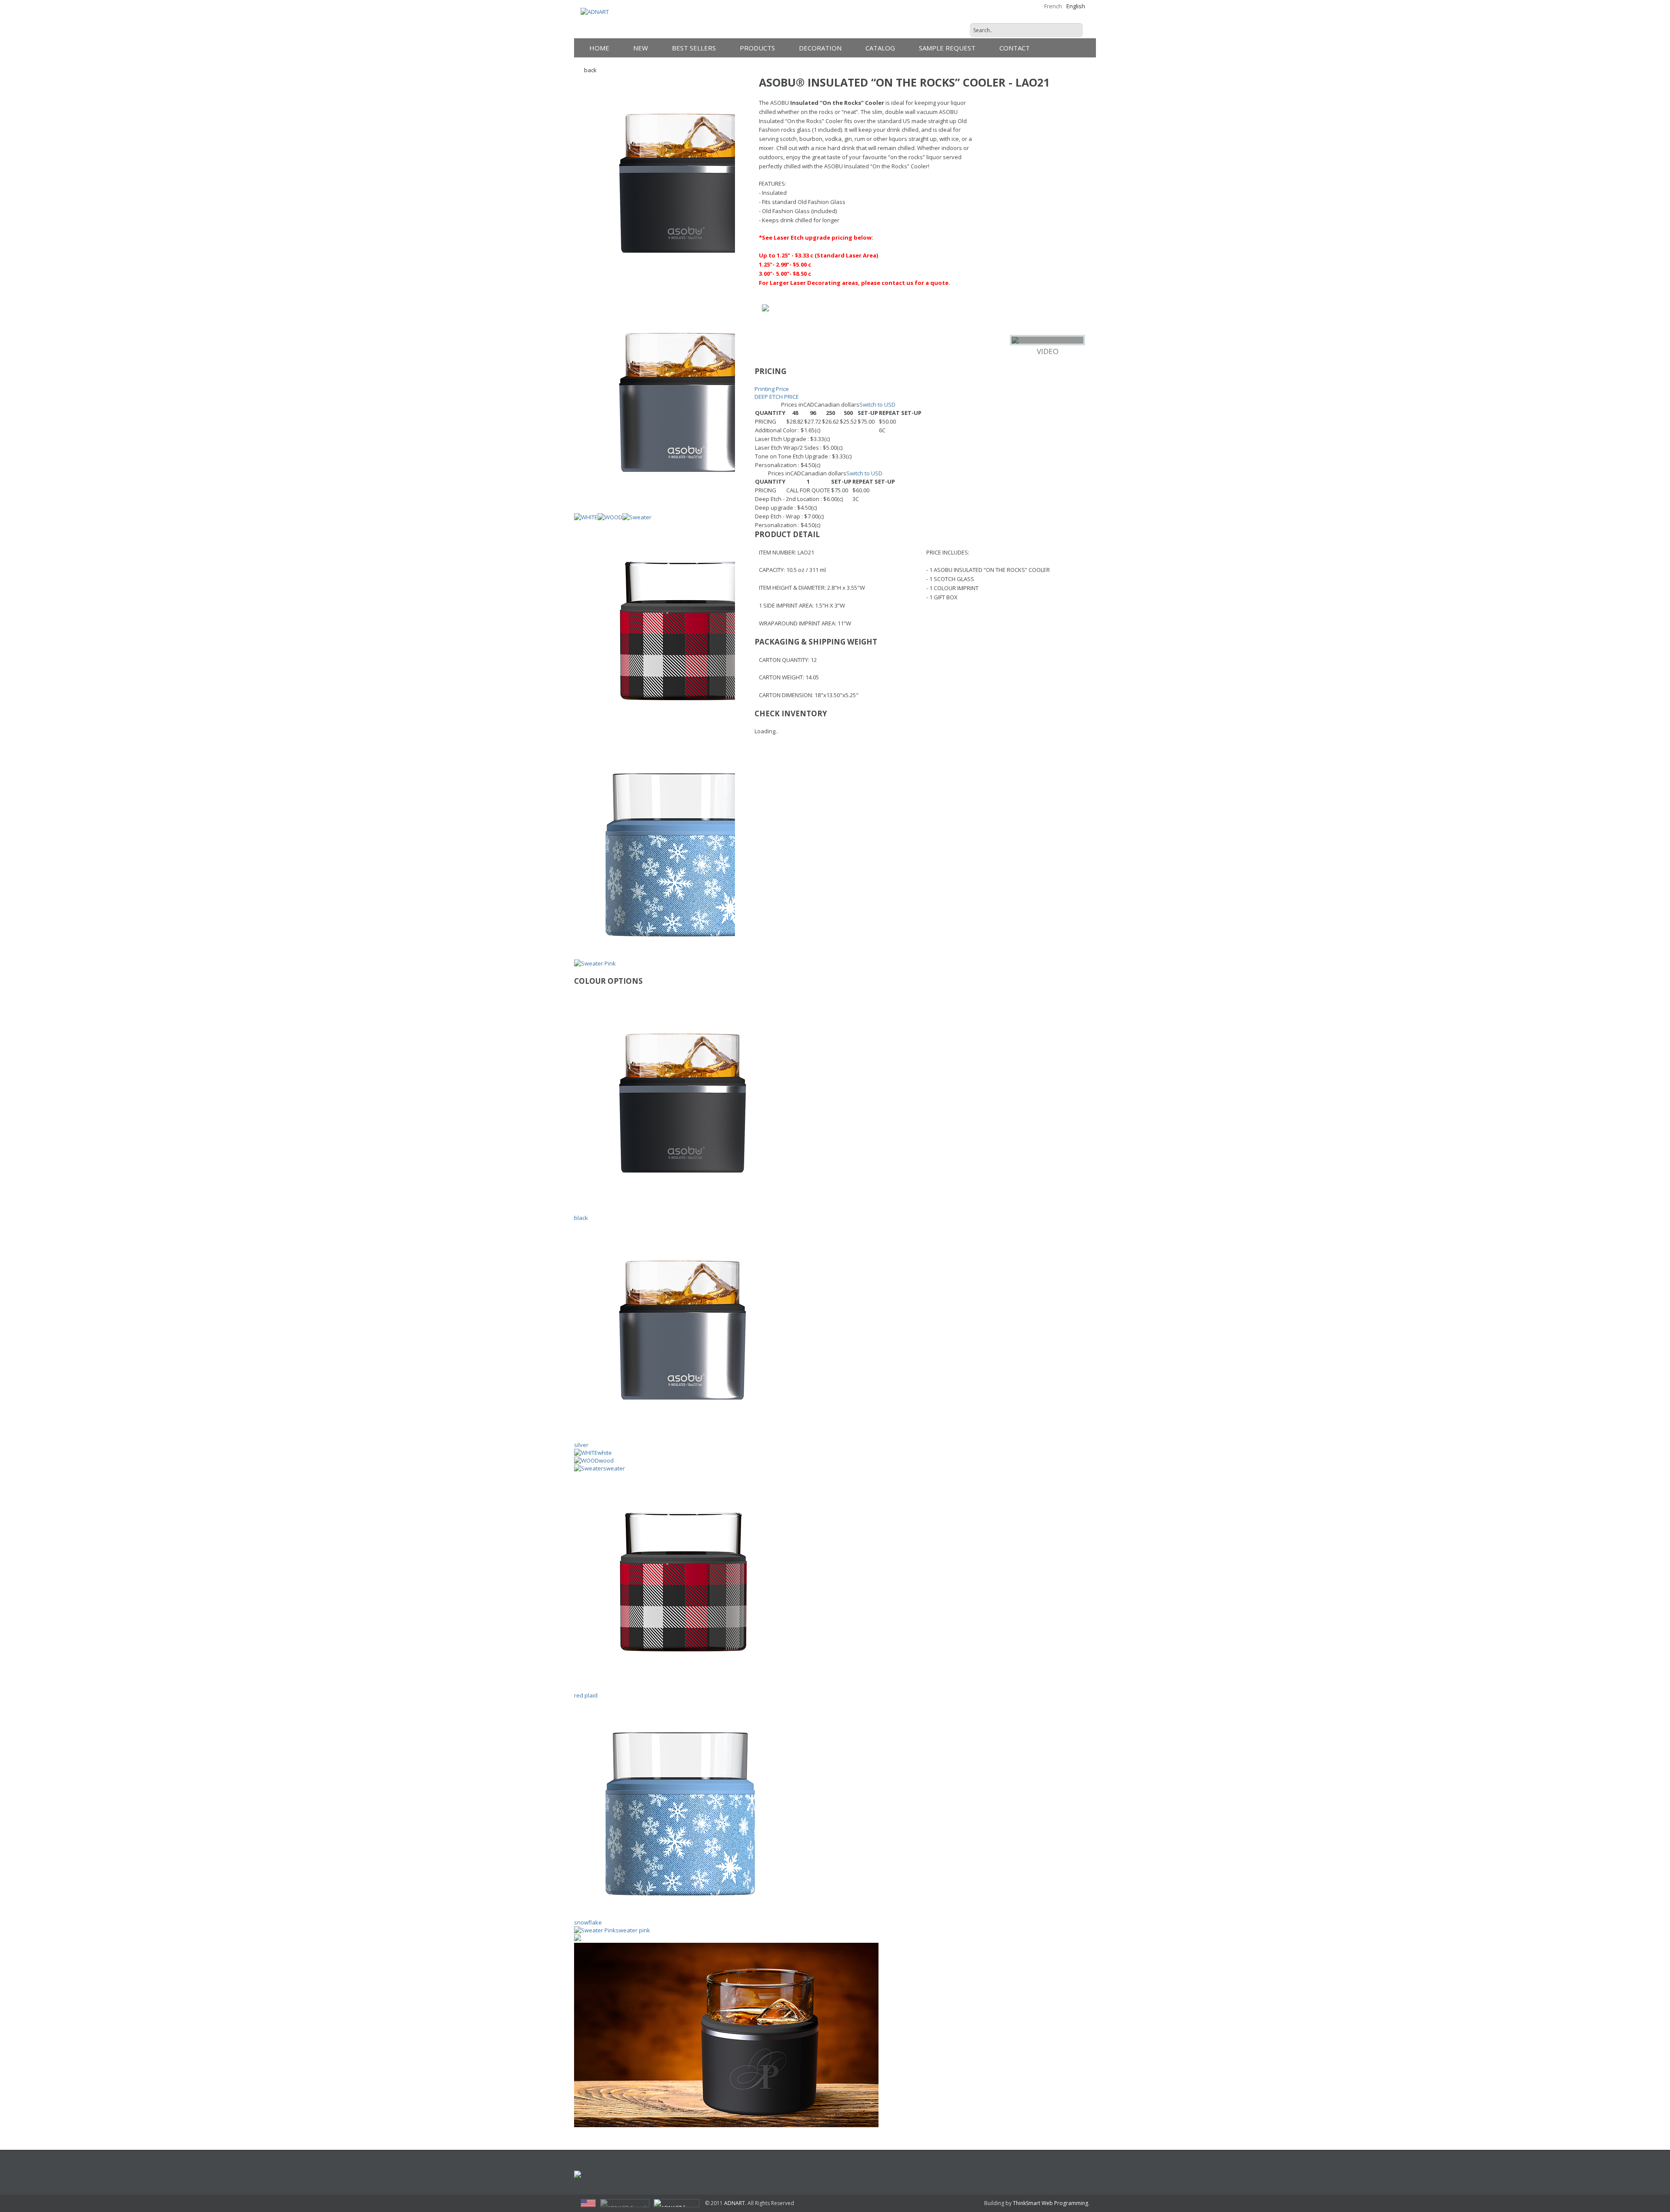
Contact (1015, 48)
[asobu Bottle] (679, 2175)
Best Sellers (694, 48)
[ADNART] (595, 12)
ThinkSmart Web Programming (1050, 2203)
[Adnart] (600, 2175)
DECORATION (820, 48)
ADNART (735, 2203)
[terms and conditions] (1066, 2175)
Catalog (880, 48)
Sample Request (947, 48)
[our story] (840, 2175)
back (590, 70)
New (641, 48)
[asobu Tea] (754, 2175)
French (1053, 6)
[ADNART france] (676, 2203)
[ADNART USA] (588, 2203)
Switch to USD (877, 404)
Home (599, 48)
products (757, 48)
